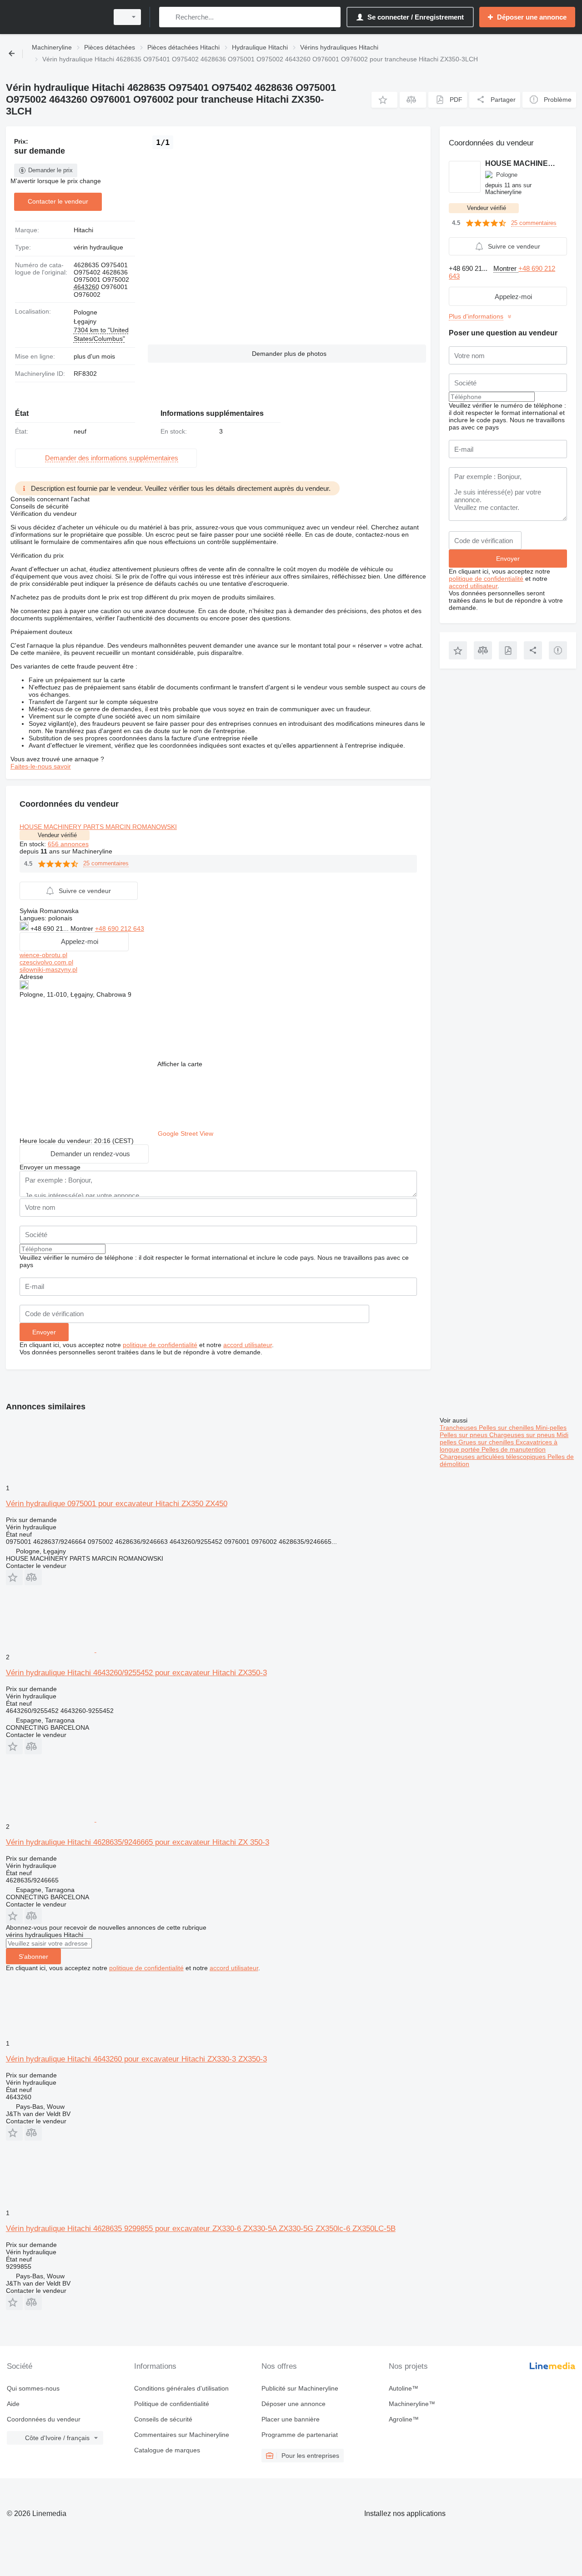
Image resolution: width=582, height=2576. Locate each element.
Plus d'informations (476, 316)
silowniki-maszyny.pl (48, 969)
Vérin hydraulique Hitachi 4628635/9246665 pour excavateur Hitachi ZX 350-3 (138, 1842)
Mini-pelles (551, 1428)
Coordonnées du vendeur (44, 2419)
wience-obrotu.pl (43, 955)
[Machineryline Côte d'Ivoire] (55, 17)
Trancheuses (459, 1428)
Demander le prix (50, 170)
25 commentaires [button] (106, 863)
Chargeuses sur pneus (523, 1435)
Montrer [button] (83, 929)
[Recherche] (168, 17)
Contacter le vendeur (58, 201)
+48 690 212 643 (120, 929)
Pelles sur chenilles (507, 1428)
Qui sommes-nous (33, 2388)
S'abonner (33, 1957)
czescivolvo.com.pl (46, 962)
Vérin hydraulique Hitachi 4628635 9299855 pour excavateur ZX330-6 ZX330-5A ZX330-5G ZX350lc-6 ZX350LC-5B (201, 2229)
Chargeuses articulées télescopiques (494, 1457)
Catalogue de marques (167, 2450)
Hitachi (83, 230)
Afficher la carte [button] (180, 1064)
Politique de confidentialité (172, 2404)
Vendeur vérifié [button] (57, 835)
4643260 (86, 287)
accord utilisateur (248, 1345)
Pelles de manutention (514, 1449)
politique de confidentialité (160, 1345)
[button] (384, 100)
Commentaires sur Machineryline (182, 2435)
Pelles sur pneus (464, 1435)
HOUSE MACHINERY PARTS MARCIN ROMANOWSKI (98, 827)
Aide (13, 2404)
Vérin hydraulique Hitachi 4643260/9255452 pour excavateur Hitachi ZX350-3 (136, 1673)
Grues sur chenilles (487, 1442)
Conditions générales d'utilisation (181, 2388)
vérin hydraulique (98, 247)
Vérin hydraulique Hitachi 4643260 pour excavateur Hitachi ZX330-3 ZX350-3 (136, 2059)
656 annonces (68, 844)
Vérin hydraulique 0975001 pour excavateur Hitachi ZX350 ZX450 (117, 1504)
